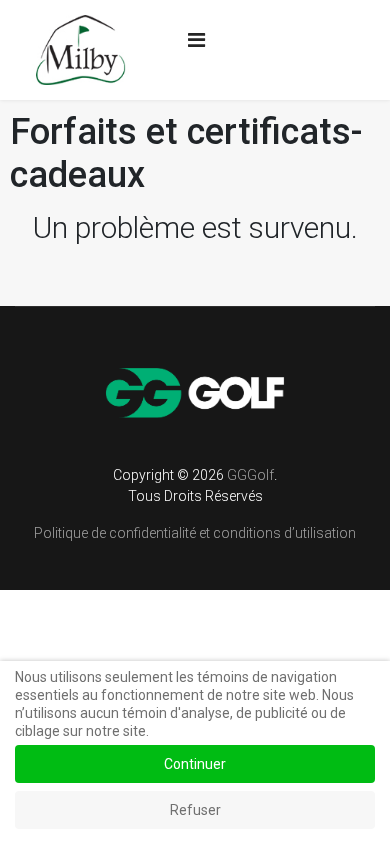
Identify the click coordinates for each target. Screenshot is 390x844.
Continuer (195, 764)
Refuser (195, 810)
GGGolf (250, 475)
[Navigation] (196, 40)
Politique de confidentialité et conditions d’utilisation (195, 533)
